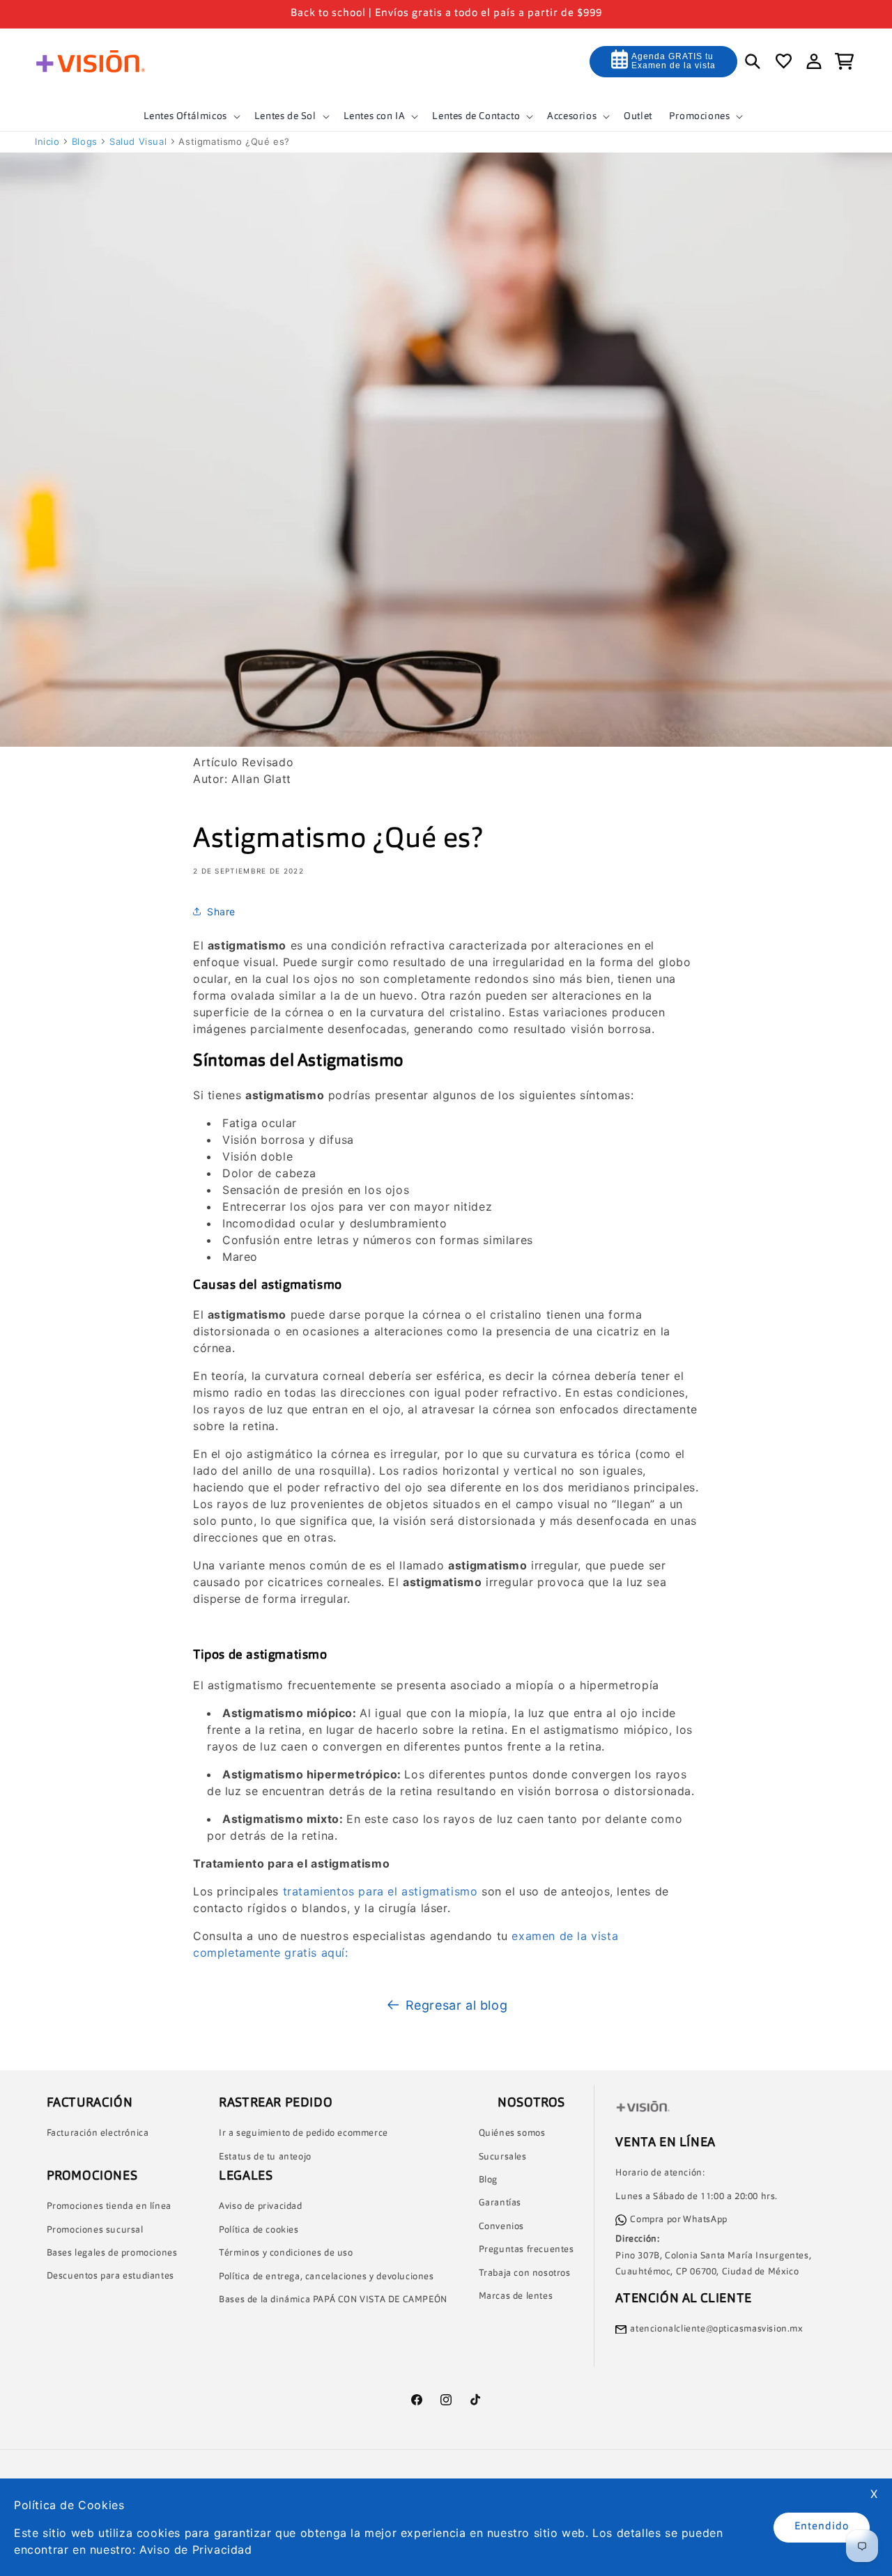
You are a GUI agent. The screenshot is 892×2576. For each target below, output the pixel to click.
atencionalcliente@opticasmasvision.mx (716, 2329)
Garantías (500, 2204)
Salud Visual (138, 141)
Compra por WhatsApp (678, 2220)
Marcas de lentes (516, 2296)
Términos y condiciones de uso (286, 2253)
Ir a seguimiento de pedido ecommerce (303, 2133)
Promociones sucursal (95, 2230)
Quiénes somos (512, 2133)
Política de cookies (259, 2230)
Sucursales (503, 2157)
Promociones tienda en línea (109, 2206)
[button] (191, 116)
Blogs (85, 141)
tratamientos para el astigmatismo (380, 1891)
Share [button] (221, 911)
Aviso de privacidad (260, 2207)
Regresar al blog (457, 2005)
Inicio (47, 141)
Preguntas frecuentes (526, 2250)
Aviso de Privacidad (195, 2550)
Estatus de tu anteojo (265, 2157)
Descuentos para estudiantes (110, 2277)
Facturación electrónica (98, 2133)
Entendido (822, 2527)
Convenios (501, 2227)
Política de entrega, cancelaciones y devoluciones (326, 2277)
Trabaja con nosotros (525, 2273)
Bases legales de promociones (112, 2253)
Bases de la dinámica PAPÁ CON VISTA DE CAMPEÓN (333, 2300)
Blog (488, 2180)
